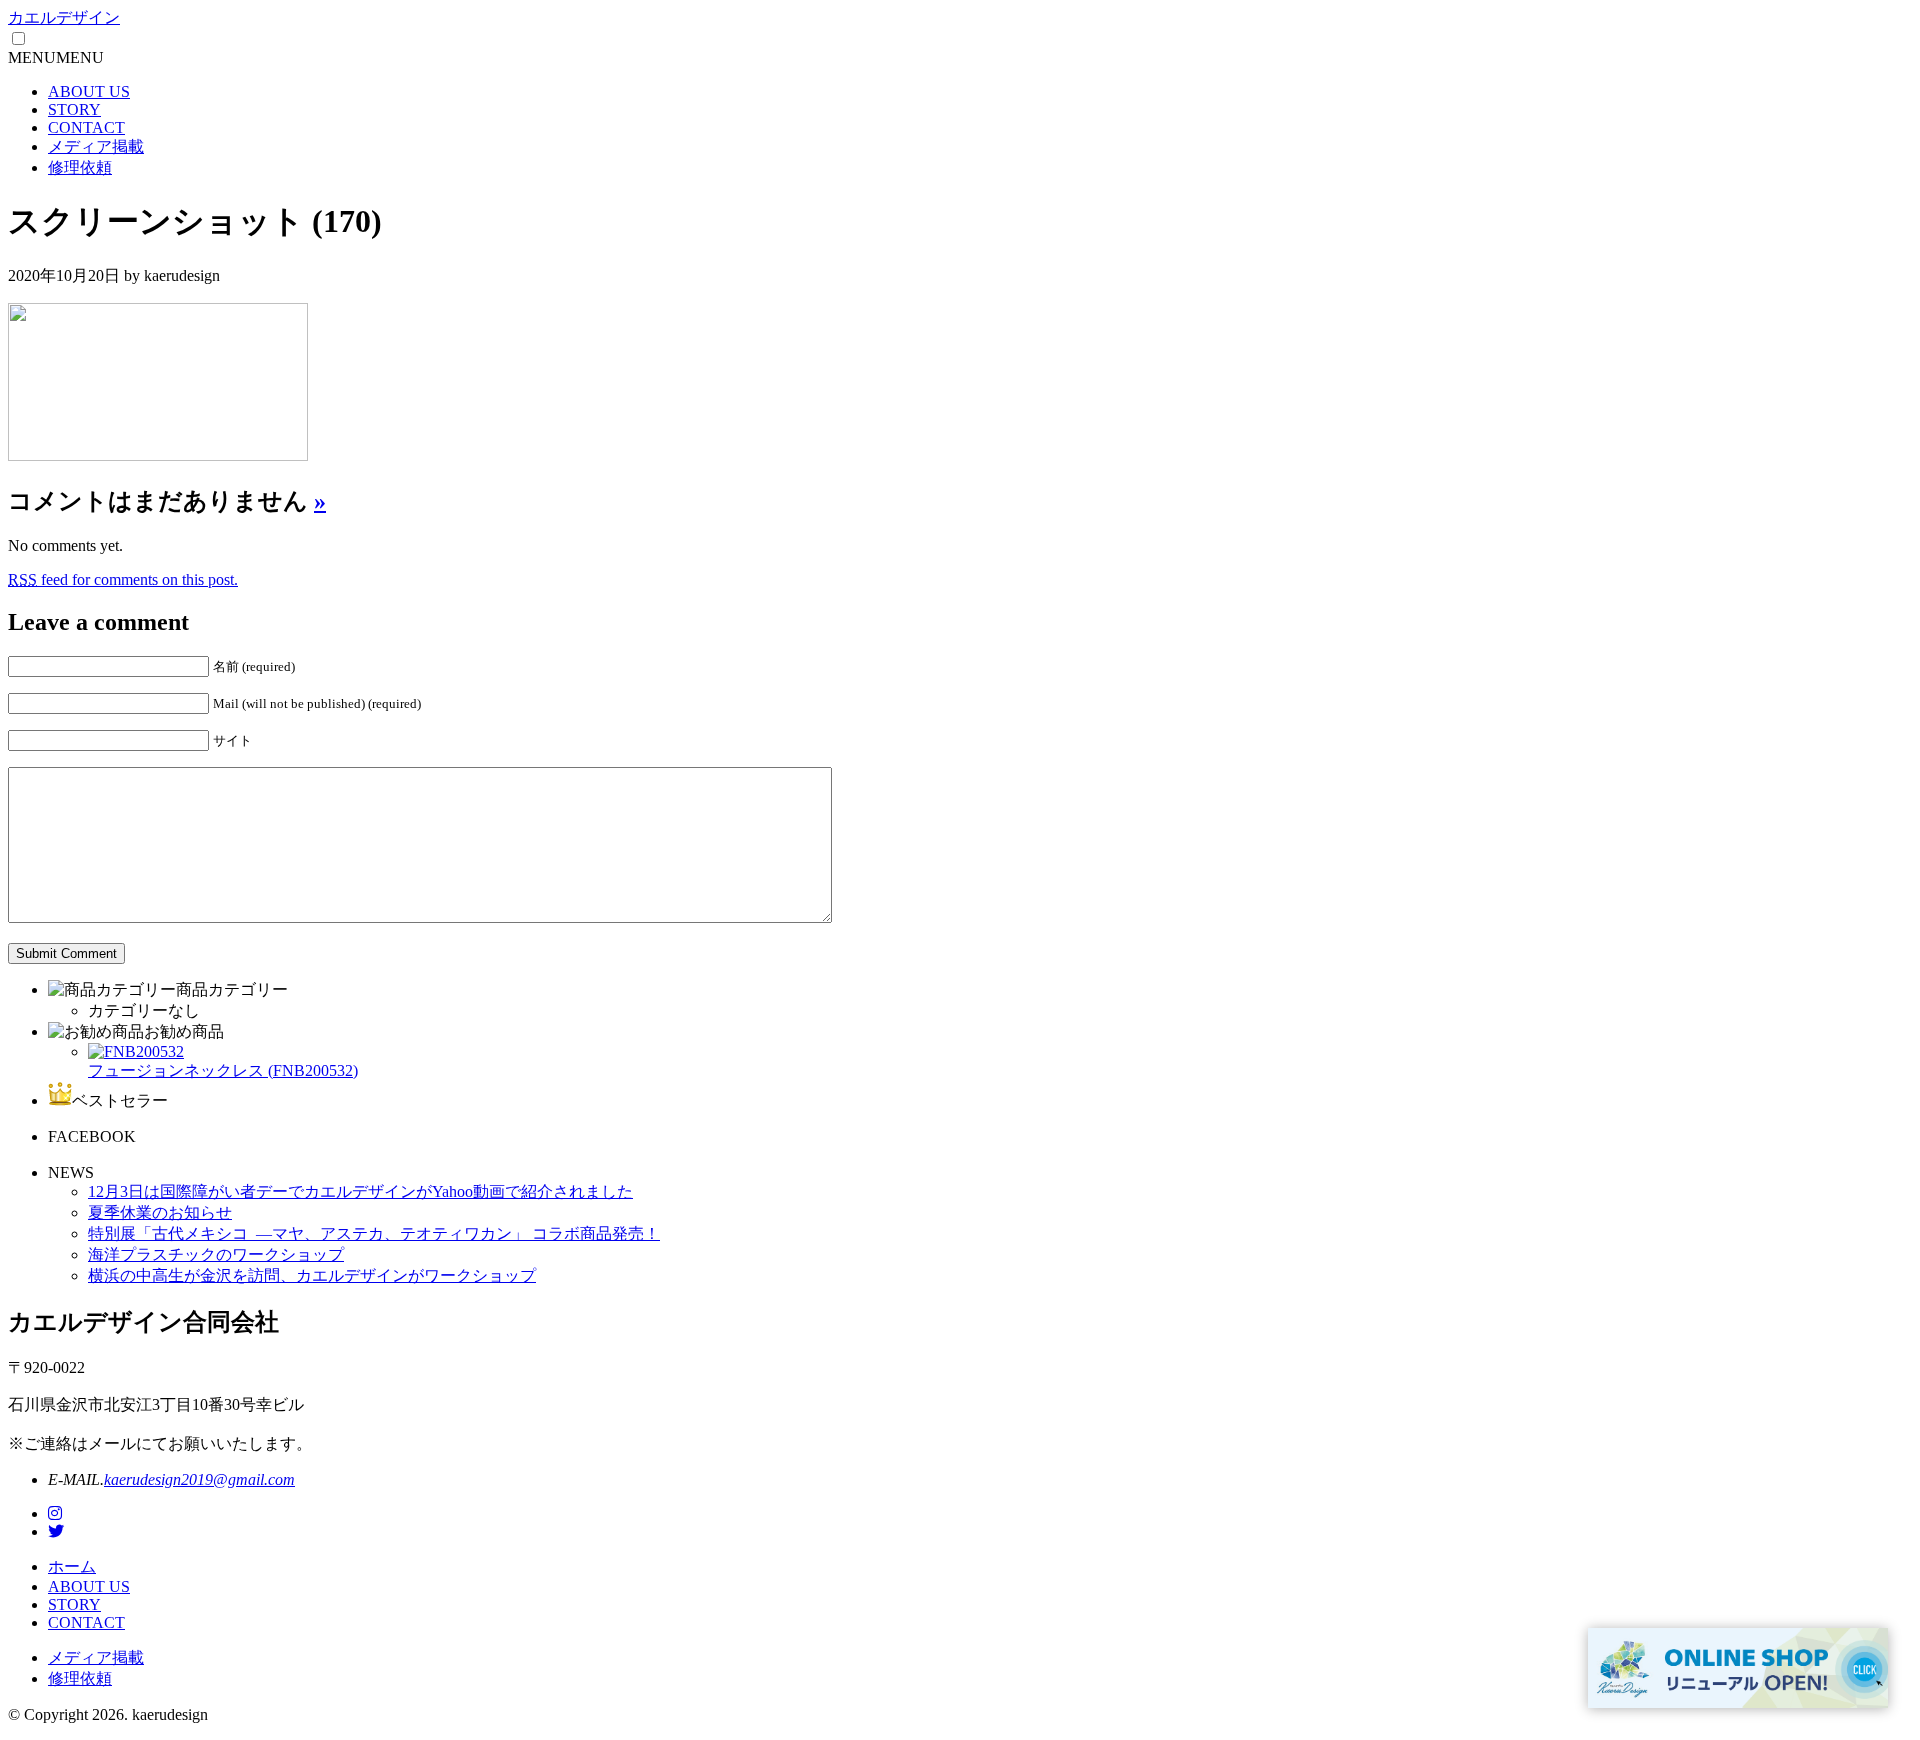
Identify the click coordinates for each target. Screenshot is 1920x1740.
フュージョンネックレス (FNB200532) (223, 1070)
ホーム (72, 1566)
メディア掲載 (96, 146)
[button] (56, 57)
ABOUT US (89, 91)
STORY (74, 109)
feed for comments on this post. (123, 579)
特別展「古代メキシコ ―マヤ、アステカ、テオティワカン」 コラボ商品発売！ (374, 1233)
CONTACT (86, 127)
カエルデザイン (64, 17)
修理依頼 (80, 167)
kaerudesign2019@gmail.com (199, 1479)
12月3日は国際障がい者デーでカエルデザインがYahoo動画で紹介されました (360, 1191)
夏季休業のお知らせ (160, 1212)
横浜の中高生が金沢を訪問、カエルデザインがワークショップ (312, 1275)
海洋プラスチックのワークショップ (216, 1254)
